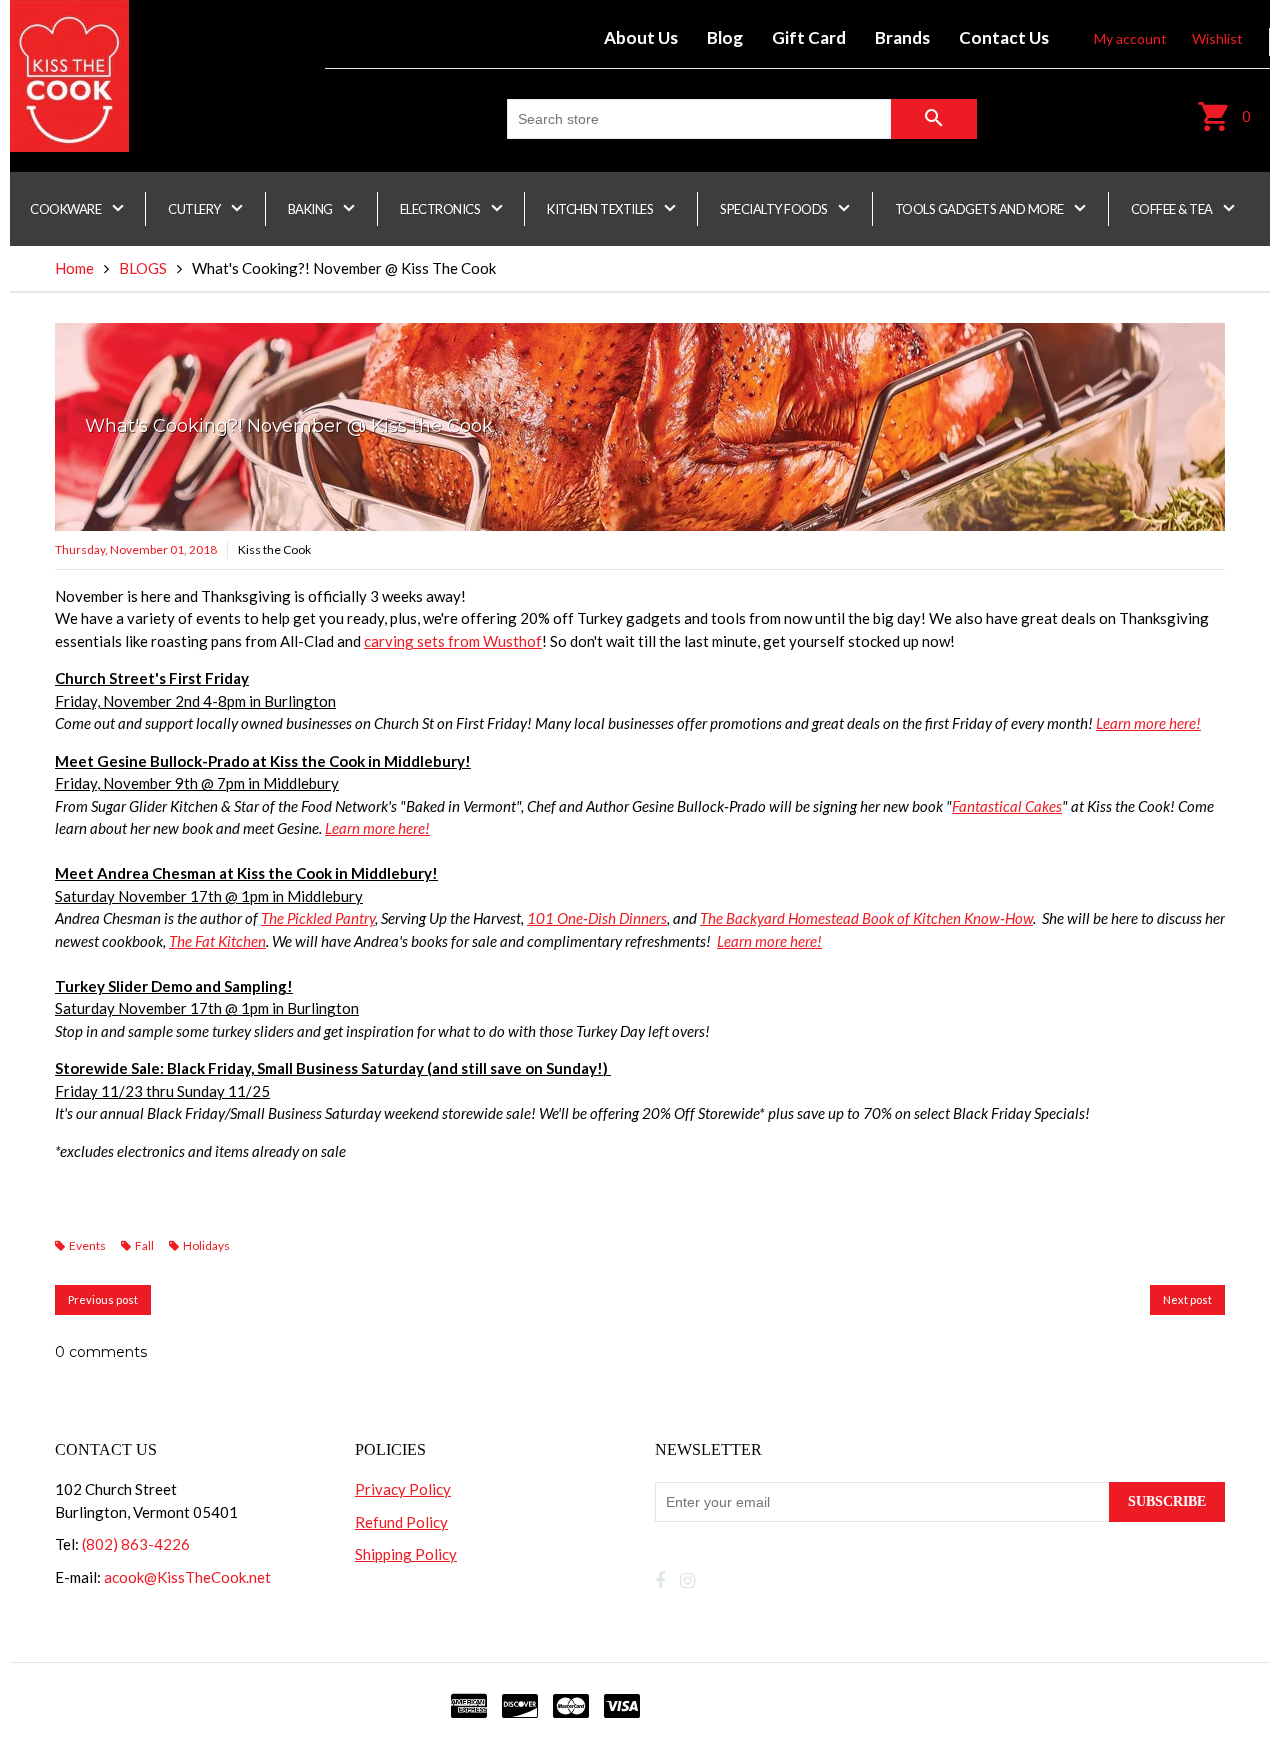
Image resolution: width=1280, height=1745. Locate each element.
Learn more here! (1148, 723)
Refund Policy (401, 1522)
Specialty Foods (775, 209)
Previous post (103, 1299)
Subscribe (1167, 1501)
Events (87, 1245)
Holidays (206, 1245)
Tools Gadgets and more (981, 209)
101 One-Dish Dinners (597, 918)
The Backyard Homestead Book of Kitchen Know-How (866, 918)
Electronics (441, 209)
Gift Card (809, 37)
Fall (144, 1245)
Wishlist (1217, 38)
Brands (902, 37)
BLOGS (143, 268)
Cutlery (195, 209)
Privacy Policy (403, 1489)
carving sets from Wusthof (453, 641)
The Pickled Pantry (318, 918)
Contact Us (1004, 37)
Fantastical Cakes (1007, 806)
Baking (312, 209)
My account (1130, 38)
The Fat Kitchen (217, 941)
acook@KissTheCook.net (187, 1577)
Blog (725, 37)
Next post (1187, 1299)
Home (74, 268)
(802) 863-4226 (136, 1544)
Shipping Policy (406, 1554)
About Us (641, 37)
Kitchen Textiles (601, 209)
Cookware (67, 209)
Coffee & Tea (1173, 209)
